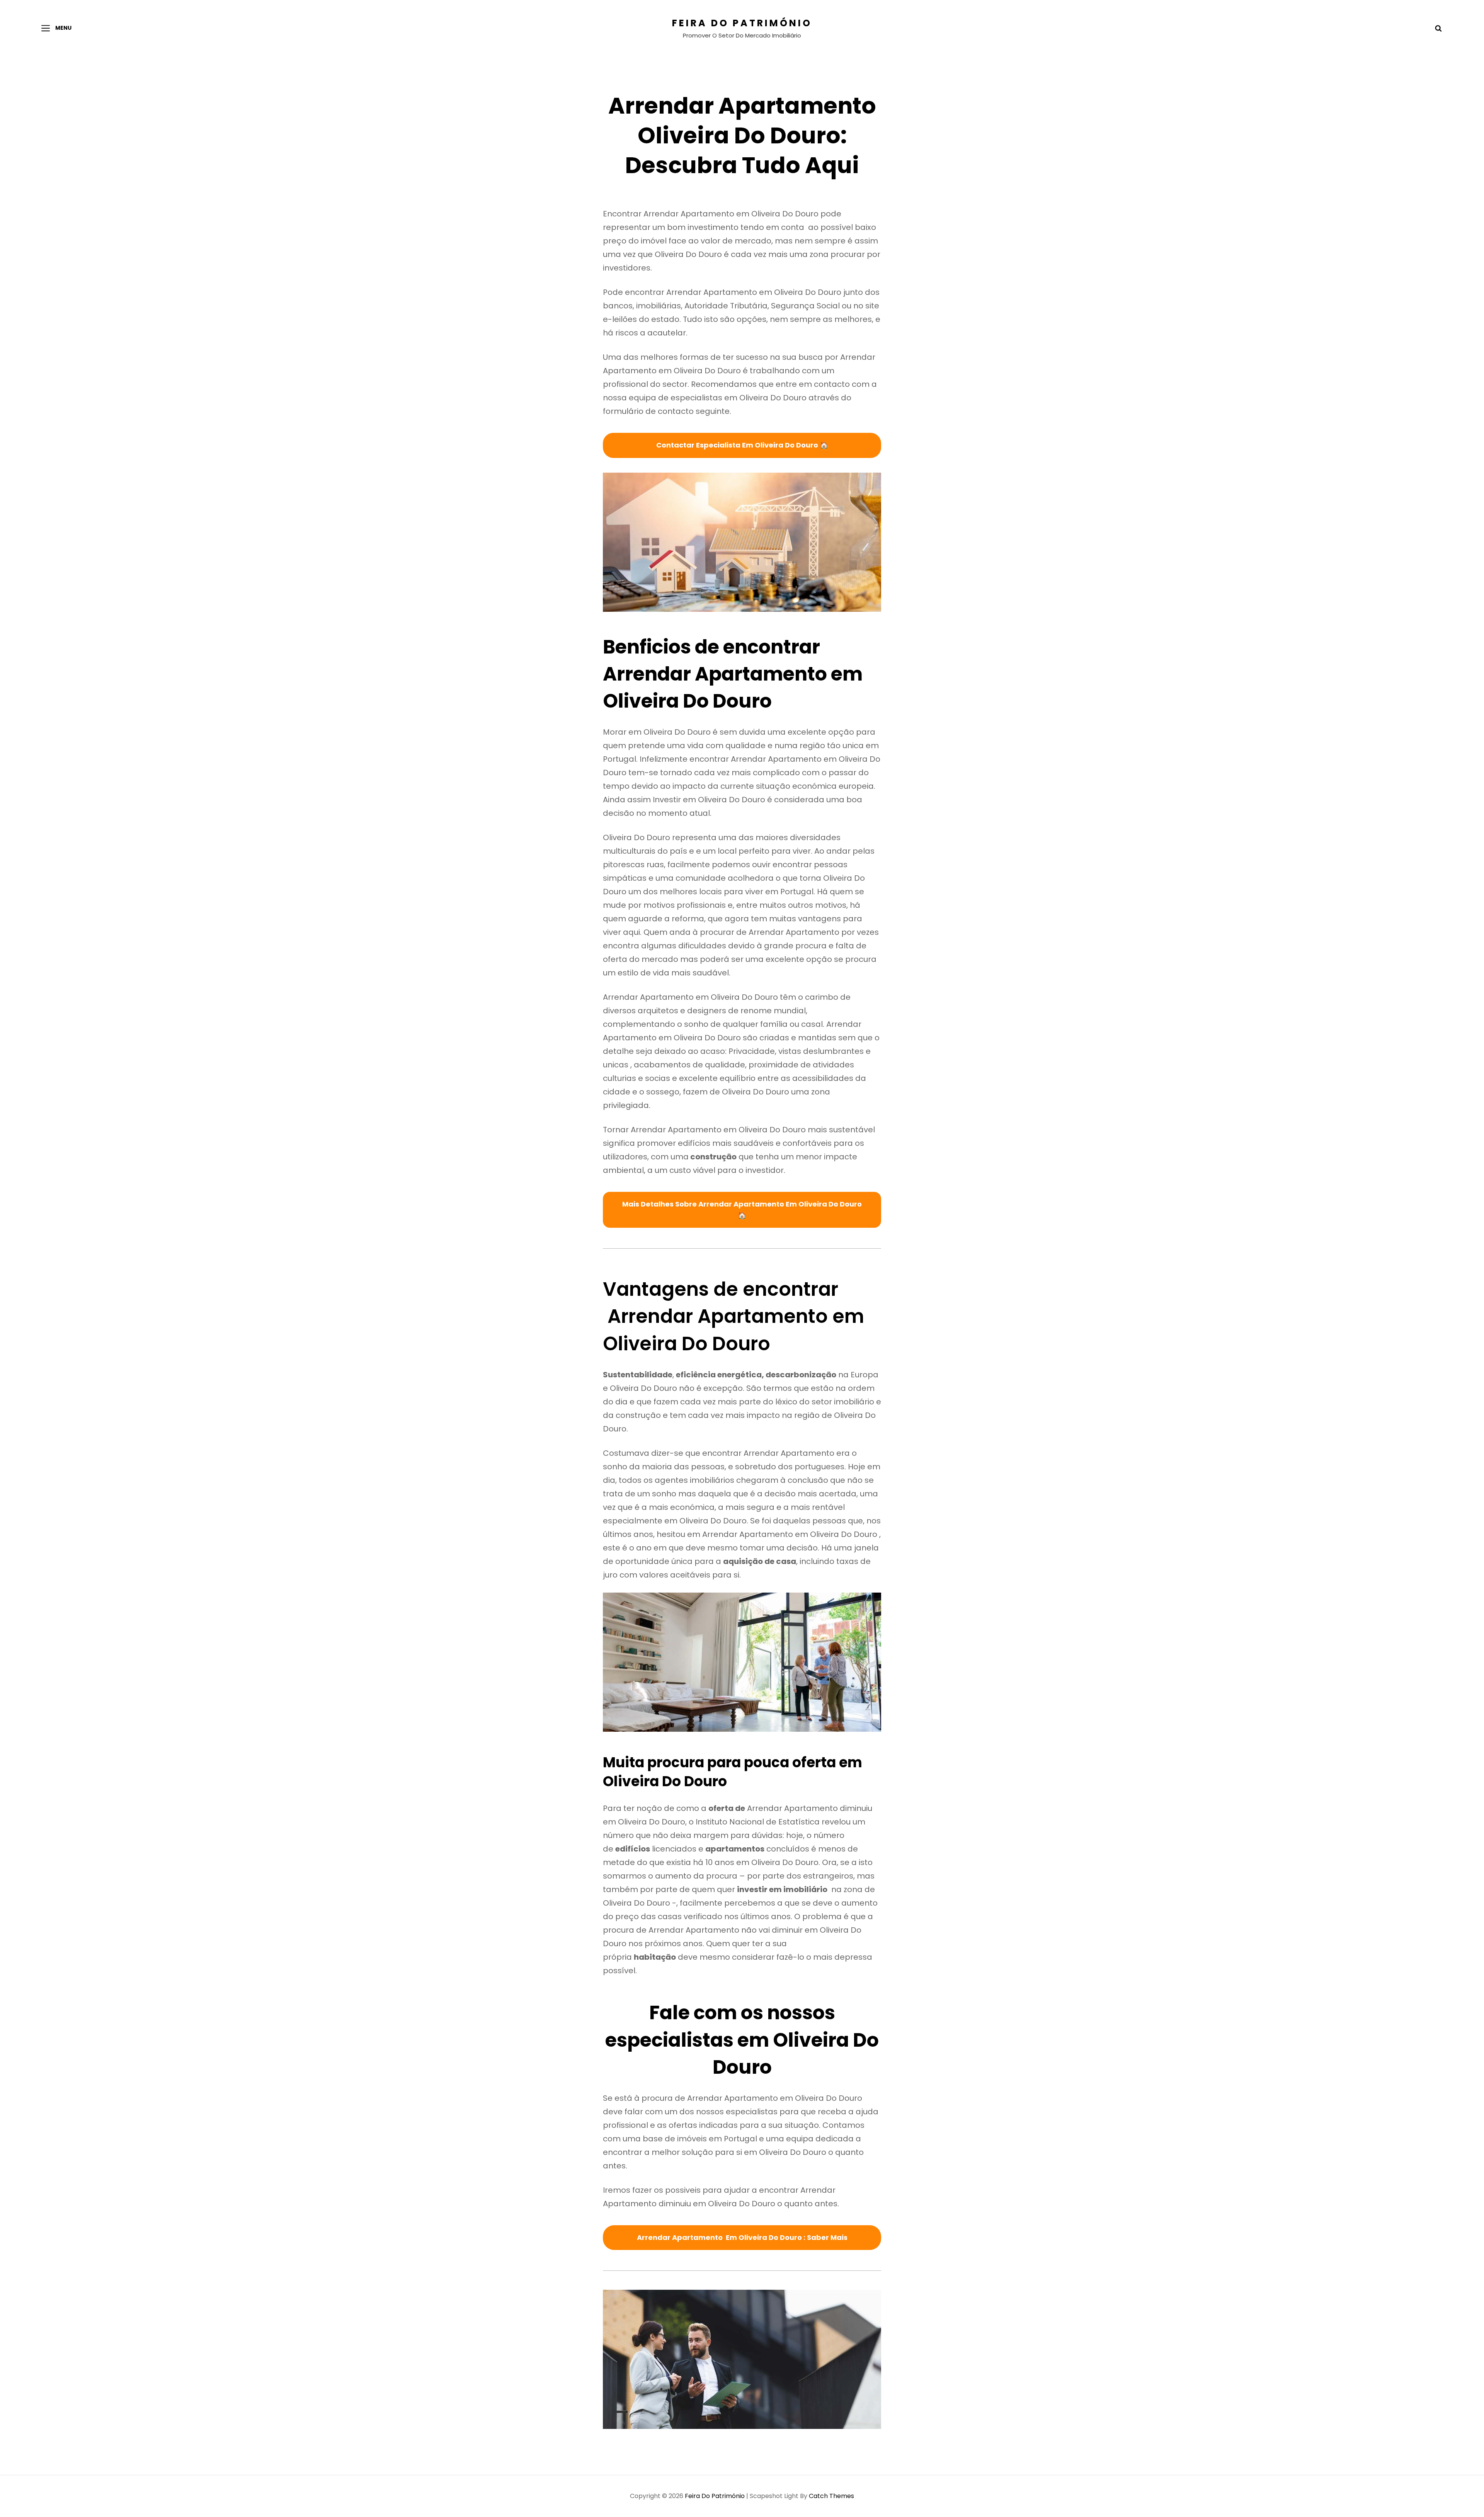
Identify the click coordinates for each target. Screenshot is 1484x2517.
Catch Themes (831, 2496)
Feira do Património (742, 23)
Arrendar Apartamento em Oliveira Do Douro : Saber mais (742, 2237)
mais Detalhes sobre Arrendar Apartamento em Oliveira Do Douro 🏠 (742, 1210)
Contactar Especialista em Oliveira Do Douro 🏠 (742, 445)
